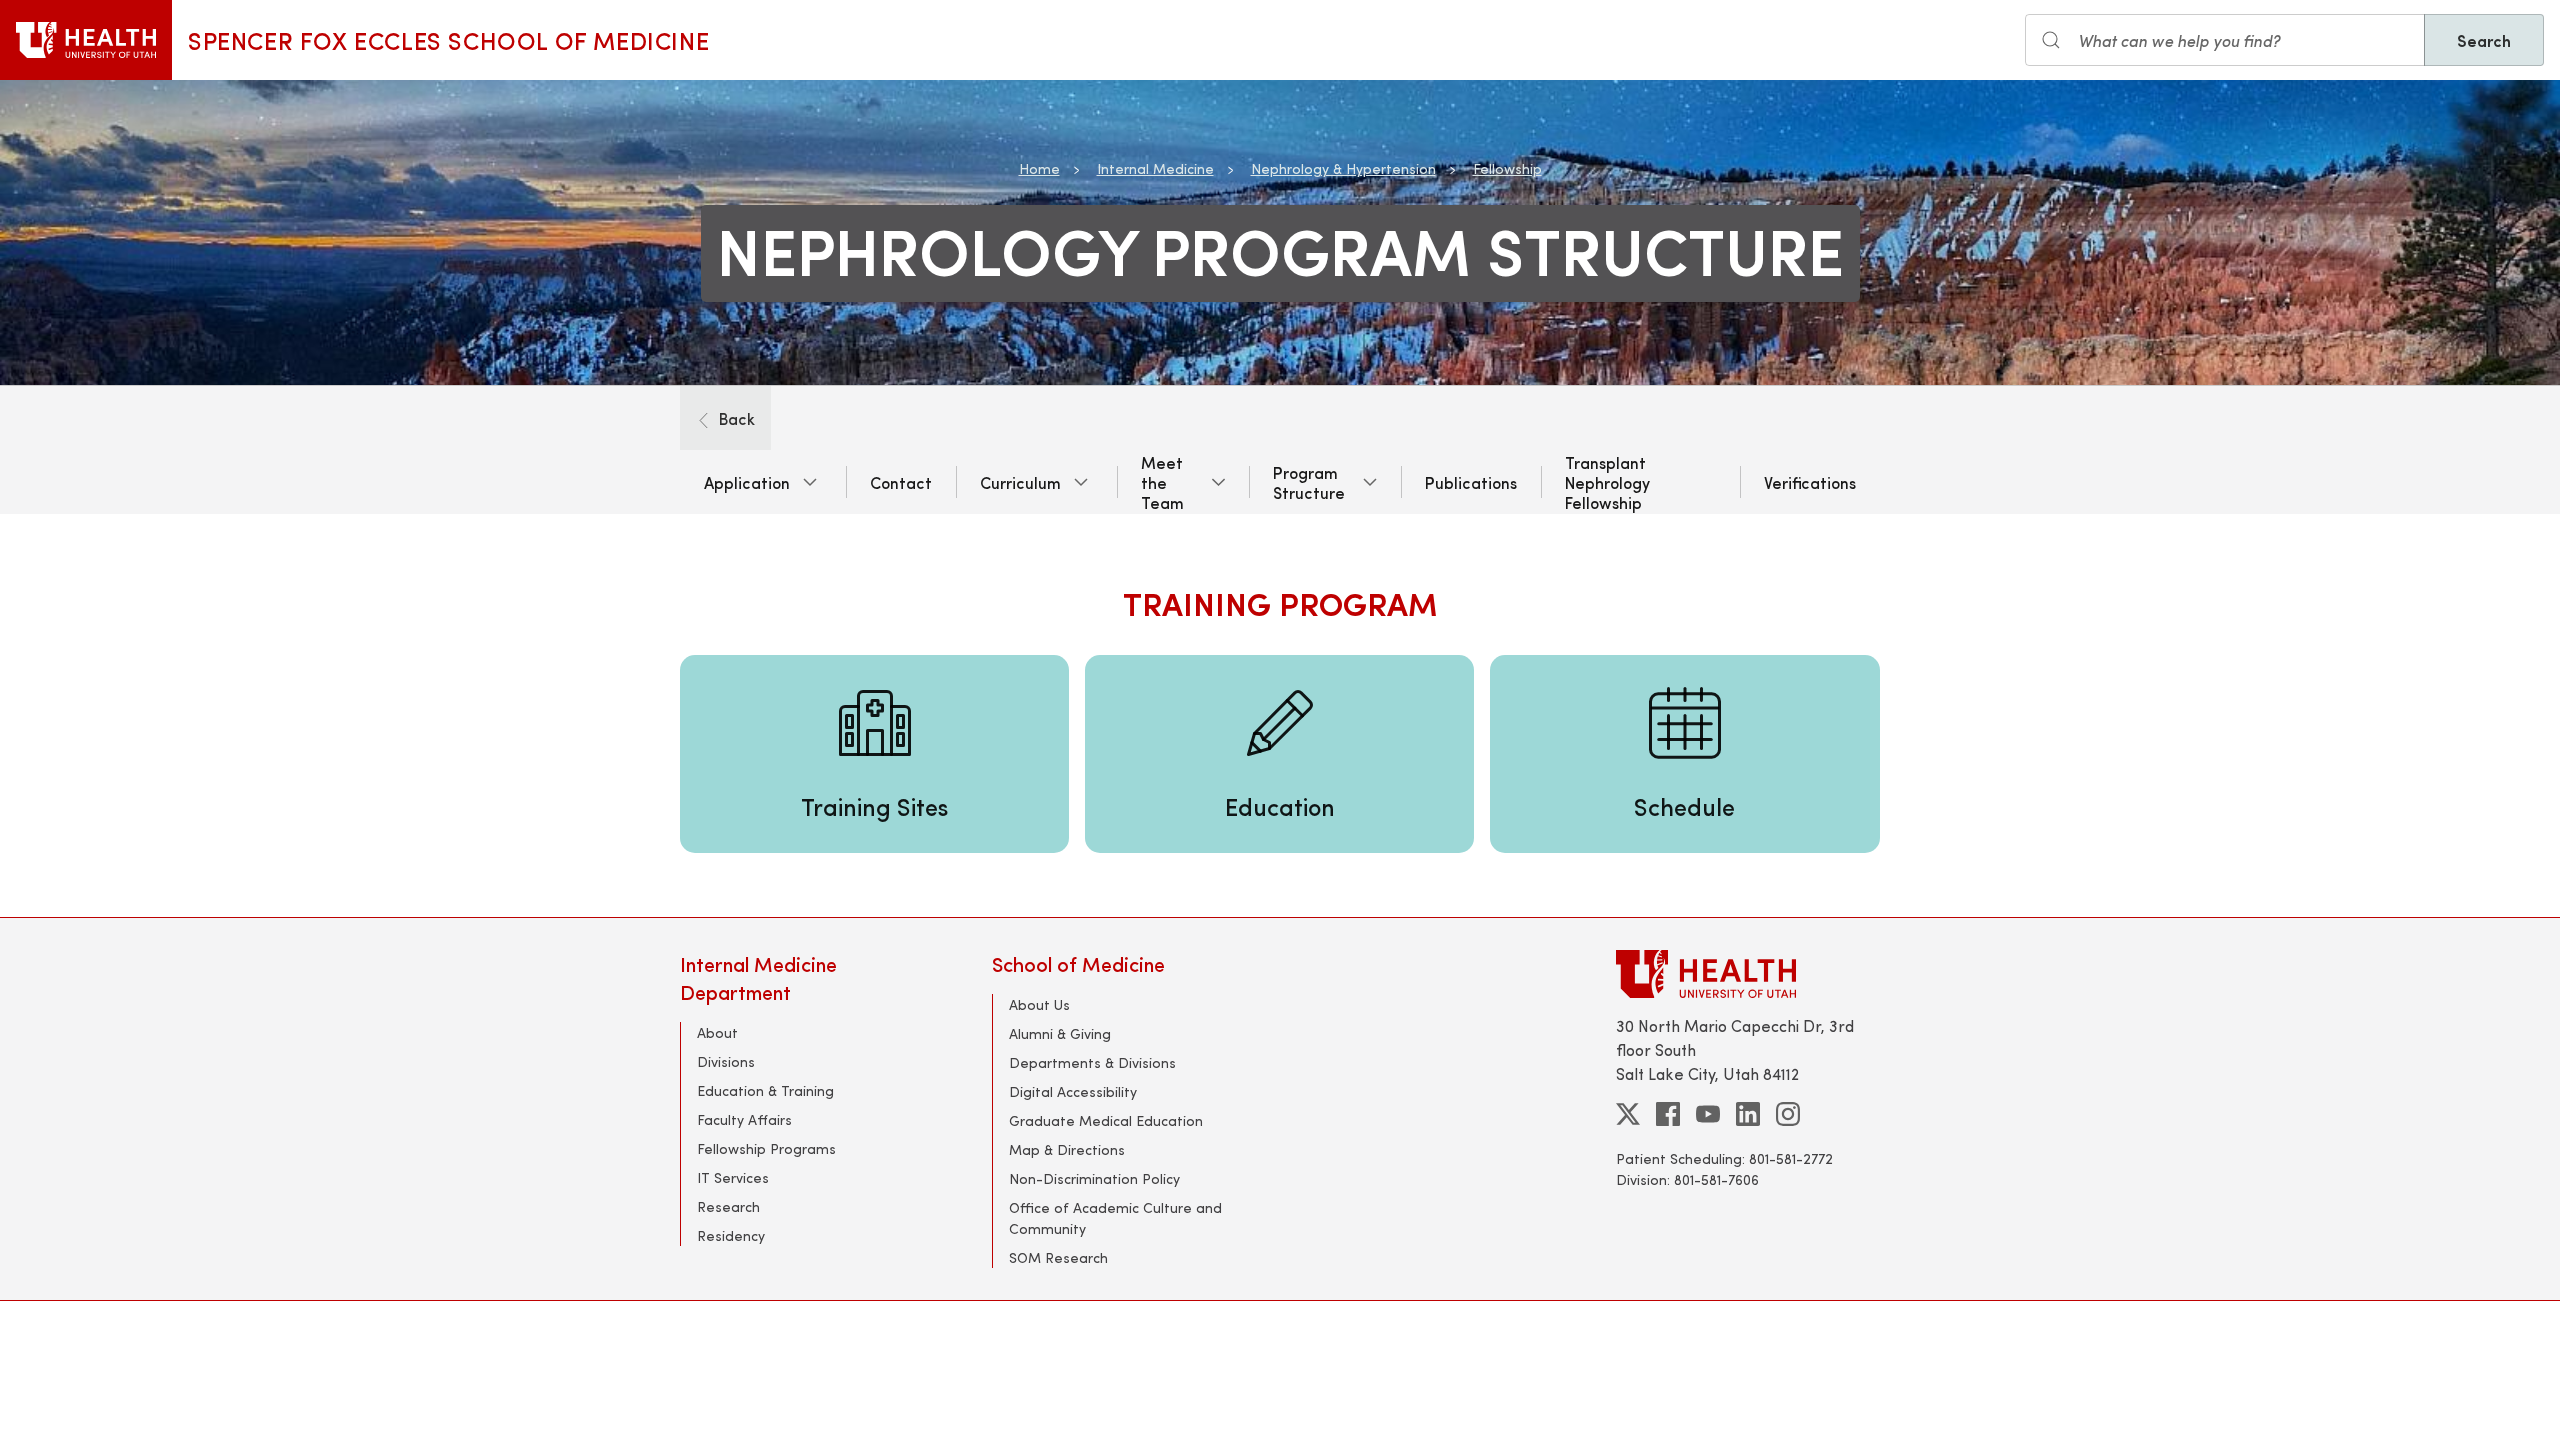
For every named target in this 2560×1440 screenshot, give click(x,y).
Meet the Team (1162, 482)
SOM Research (1058, 1257)
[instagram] (1788, 1114)
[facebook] (1668, 1114)
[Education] (1279, 754)
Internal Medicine (1155, 168)
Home (1039, 168)
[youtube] (1708, 1114)
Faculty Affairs (744, 1119)
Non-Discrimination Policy (1094, 1178)
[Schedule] (1684, 754)
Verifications (1810, 482)
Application (747, 482)
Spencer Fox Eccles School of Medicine (448, 40)
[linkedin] (1748, 1114)
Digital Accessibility (1073, 1091)
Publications (1471, 482)
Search (2484, 40)
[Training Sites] (874, 754)
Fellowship (1507, 168)
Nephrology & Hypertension (1343, 168)
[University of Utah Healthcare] (1748, 973)
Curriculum (1020, 482)
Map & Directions (1067, 1149)
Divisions (726, 1061)
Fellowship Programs (766, 1148)
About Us (1039, 1004)
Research (728, 1206)
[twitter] (1628, 1114)
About (717, 1032)
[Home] (86, 40)
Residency (731, 1235)
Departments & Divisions (1092, 1062)
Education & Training (765, 1090)
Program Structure (1309, 482)
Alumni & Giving (1060, 1033)
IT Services (733, 1177)
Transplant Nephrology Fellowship (1607, 482)
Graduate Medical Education (1106, 1120)
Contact (901, 482)
